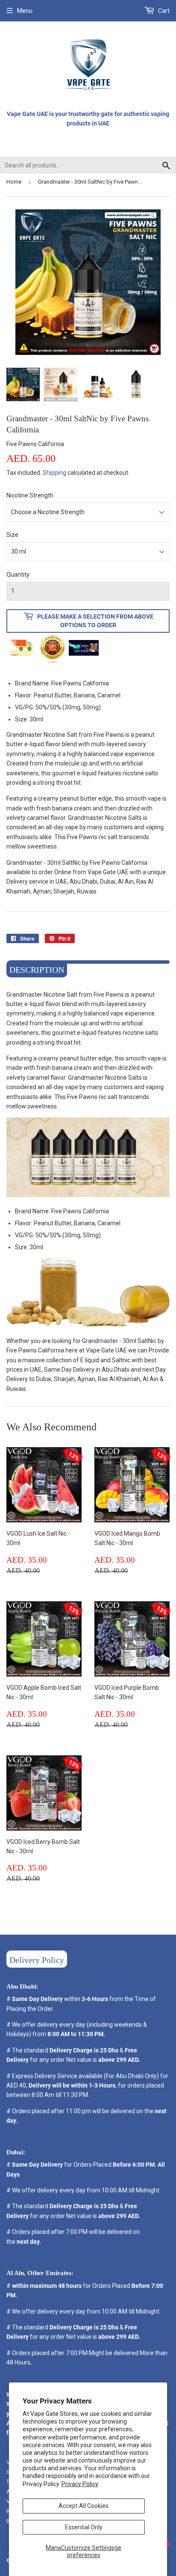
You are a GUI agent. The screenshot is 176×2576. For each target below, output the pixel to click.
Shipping (54, 473)
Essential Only (84, 2527)
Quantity (18, 575)
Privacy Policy (80, 2484)
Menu (25, 11)
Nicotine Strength (30, 495)
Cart (163, 11)
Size (12, 535)
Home (14, 182)
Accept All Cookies (84, 2506)
